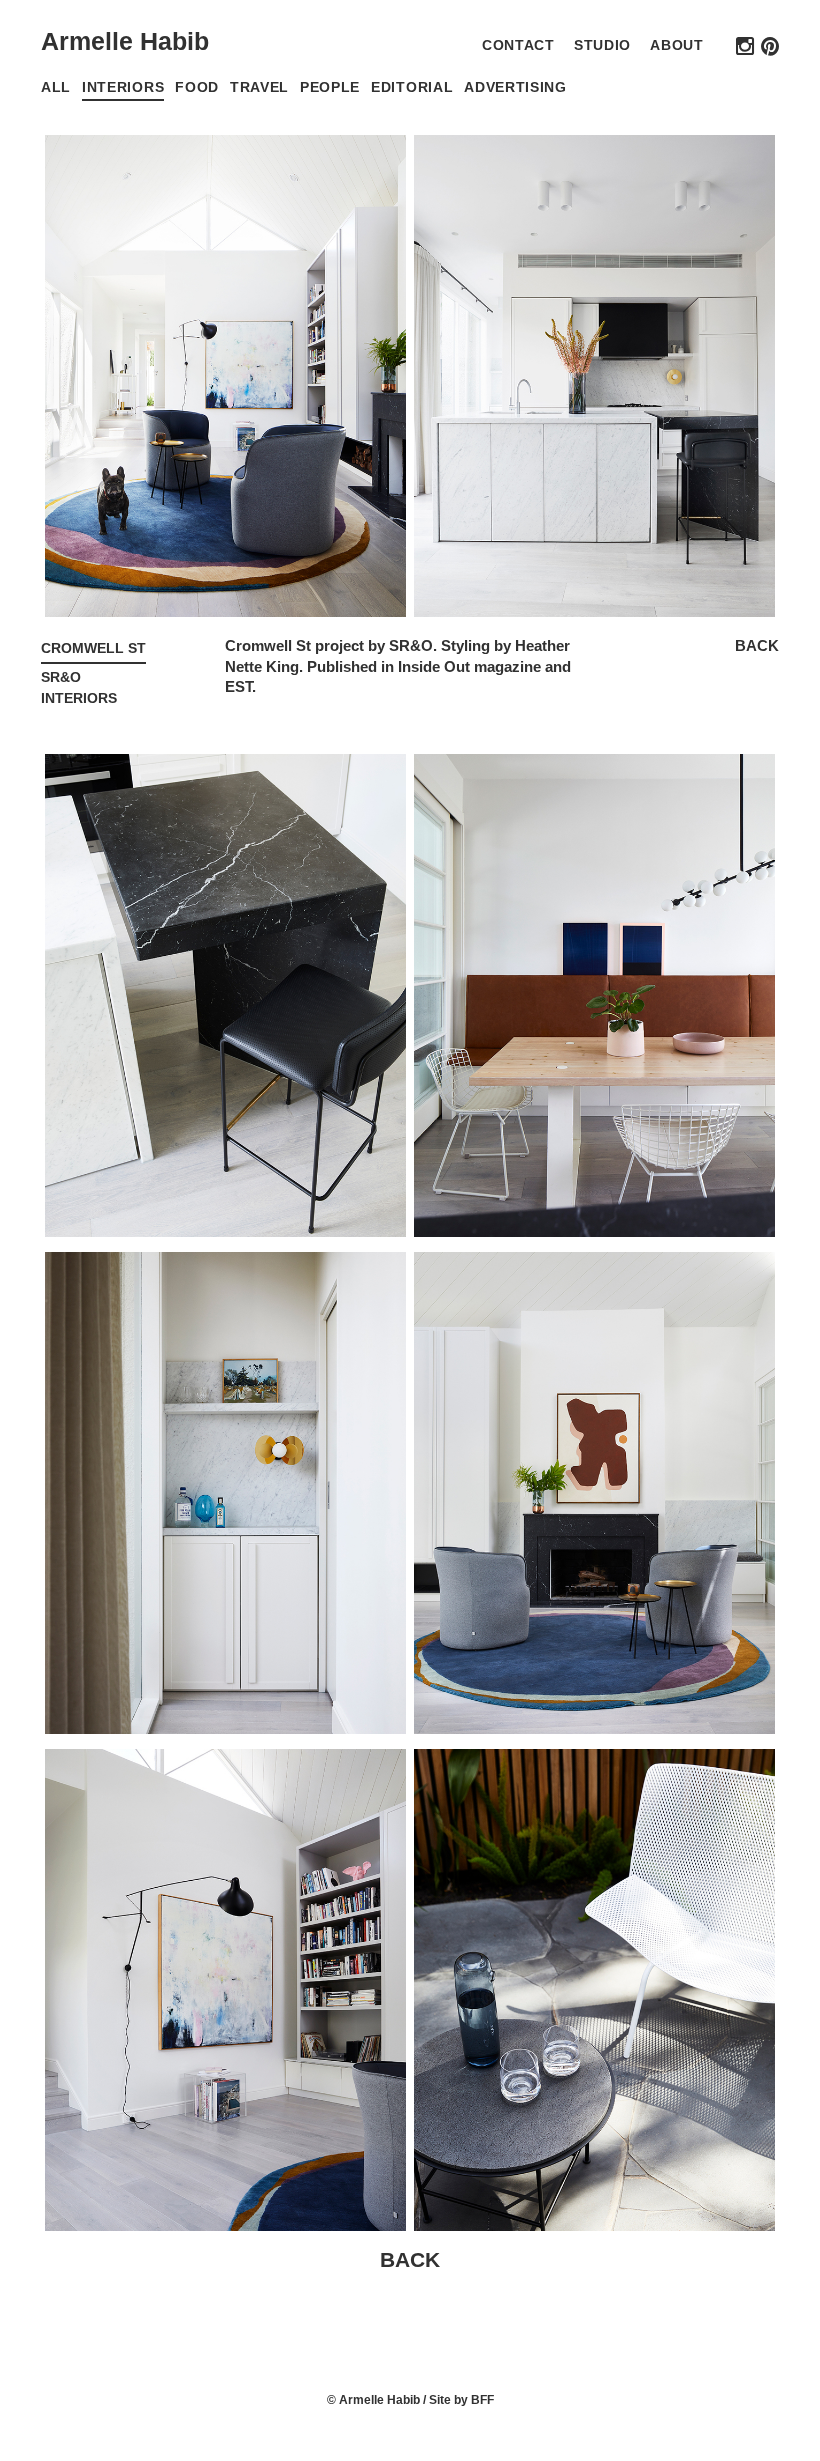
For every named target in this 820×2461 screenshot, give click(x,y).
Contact (518, 45)
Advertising (515, 87)
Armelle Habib (125, 41)
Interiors (123, 87)
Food (197, 87)
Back (757, 646)
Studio (602, 45)
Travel (259, 87)
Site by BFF (461, 2400)
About (676, 45)
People (330, 87)
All (56, 87)
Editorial (412, 87)
